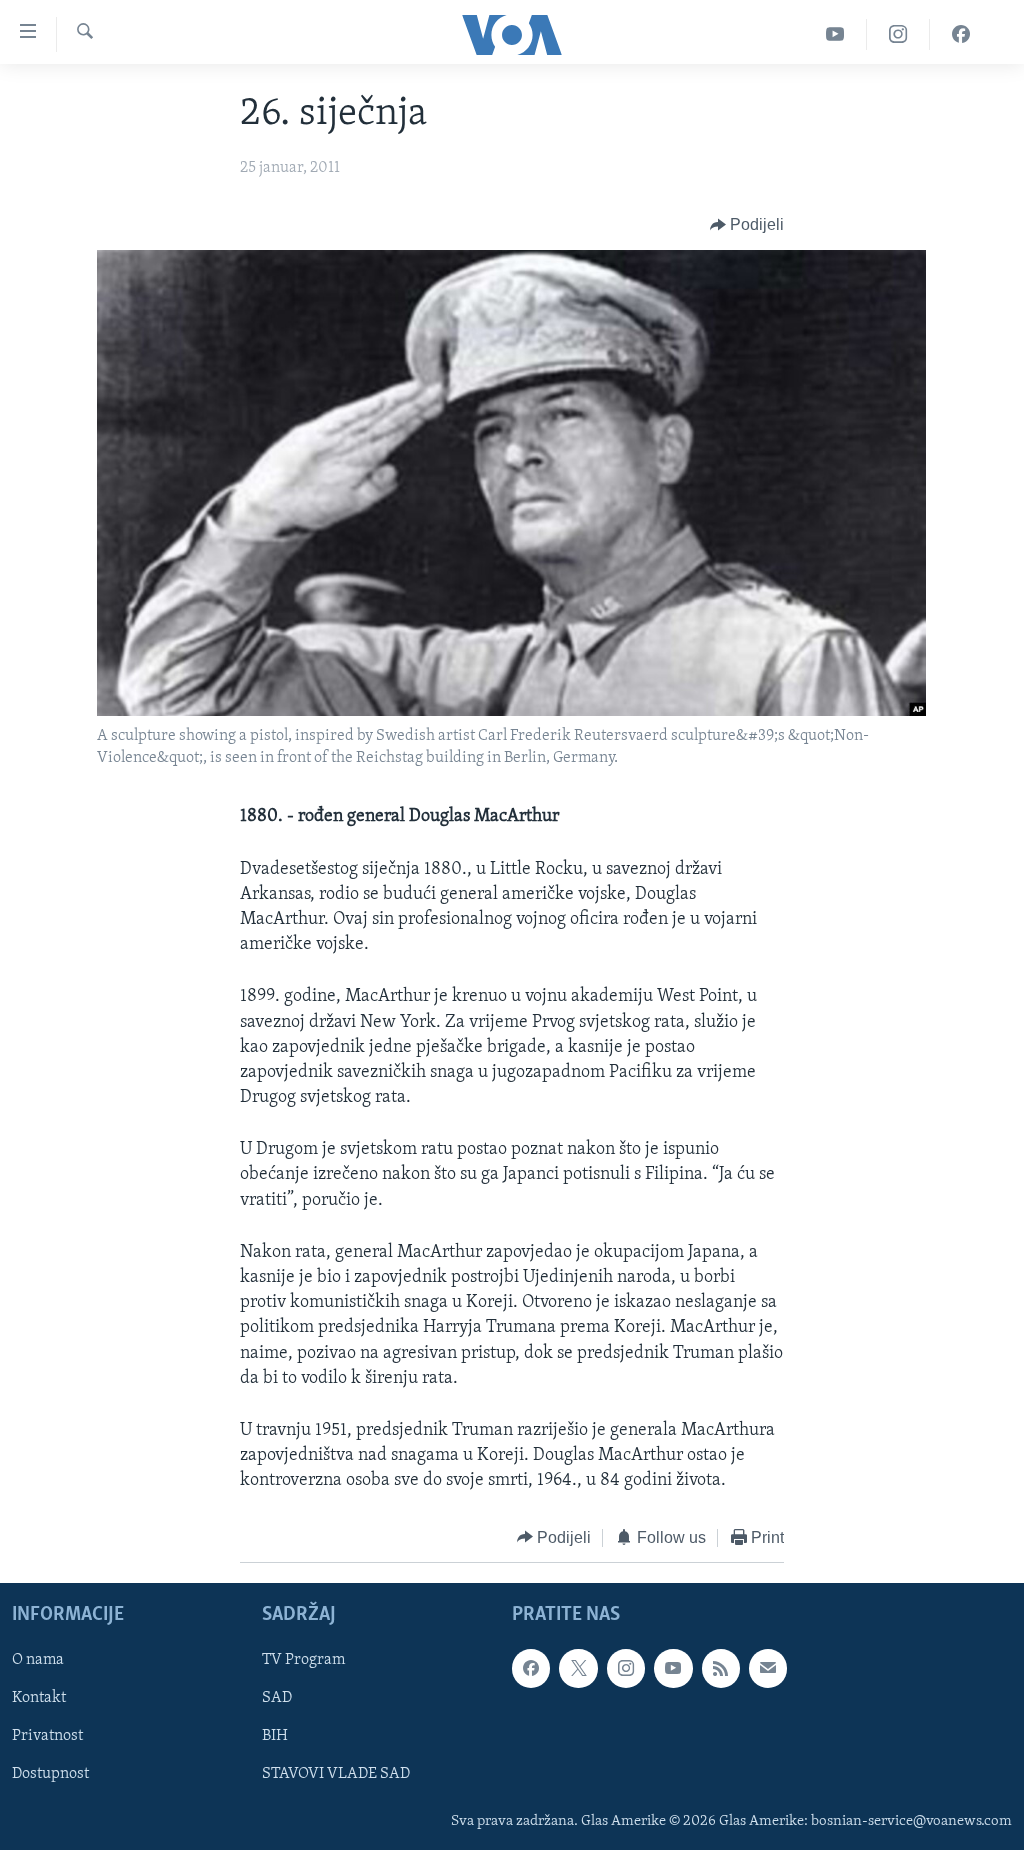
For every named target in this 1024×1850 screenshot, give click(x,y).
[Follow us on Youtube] (673, 1668)
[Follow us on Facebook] (531, 1668)
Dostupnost (50, 1775)
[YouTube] (835, 34)
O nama (38, 1660)
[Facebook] (961, 34)
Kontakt (39, 1698)
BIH (275, 1736)
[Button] (747, 225)
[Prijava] (768, 1668)
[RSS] (721, 1668)
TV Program (303, 1660)
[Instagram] (898, 34)
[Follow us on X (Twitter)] (578, 1668)
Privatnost (47, 1736)
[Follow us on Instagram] (626, 1668)
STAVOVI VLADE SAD (336, 1775)
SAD (277, 1698)
